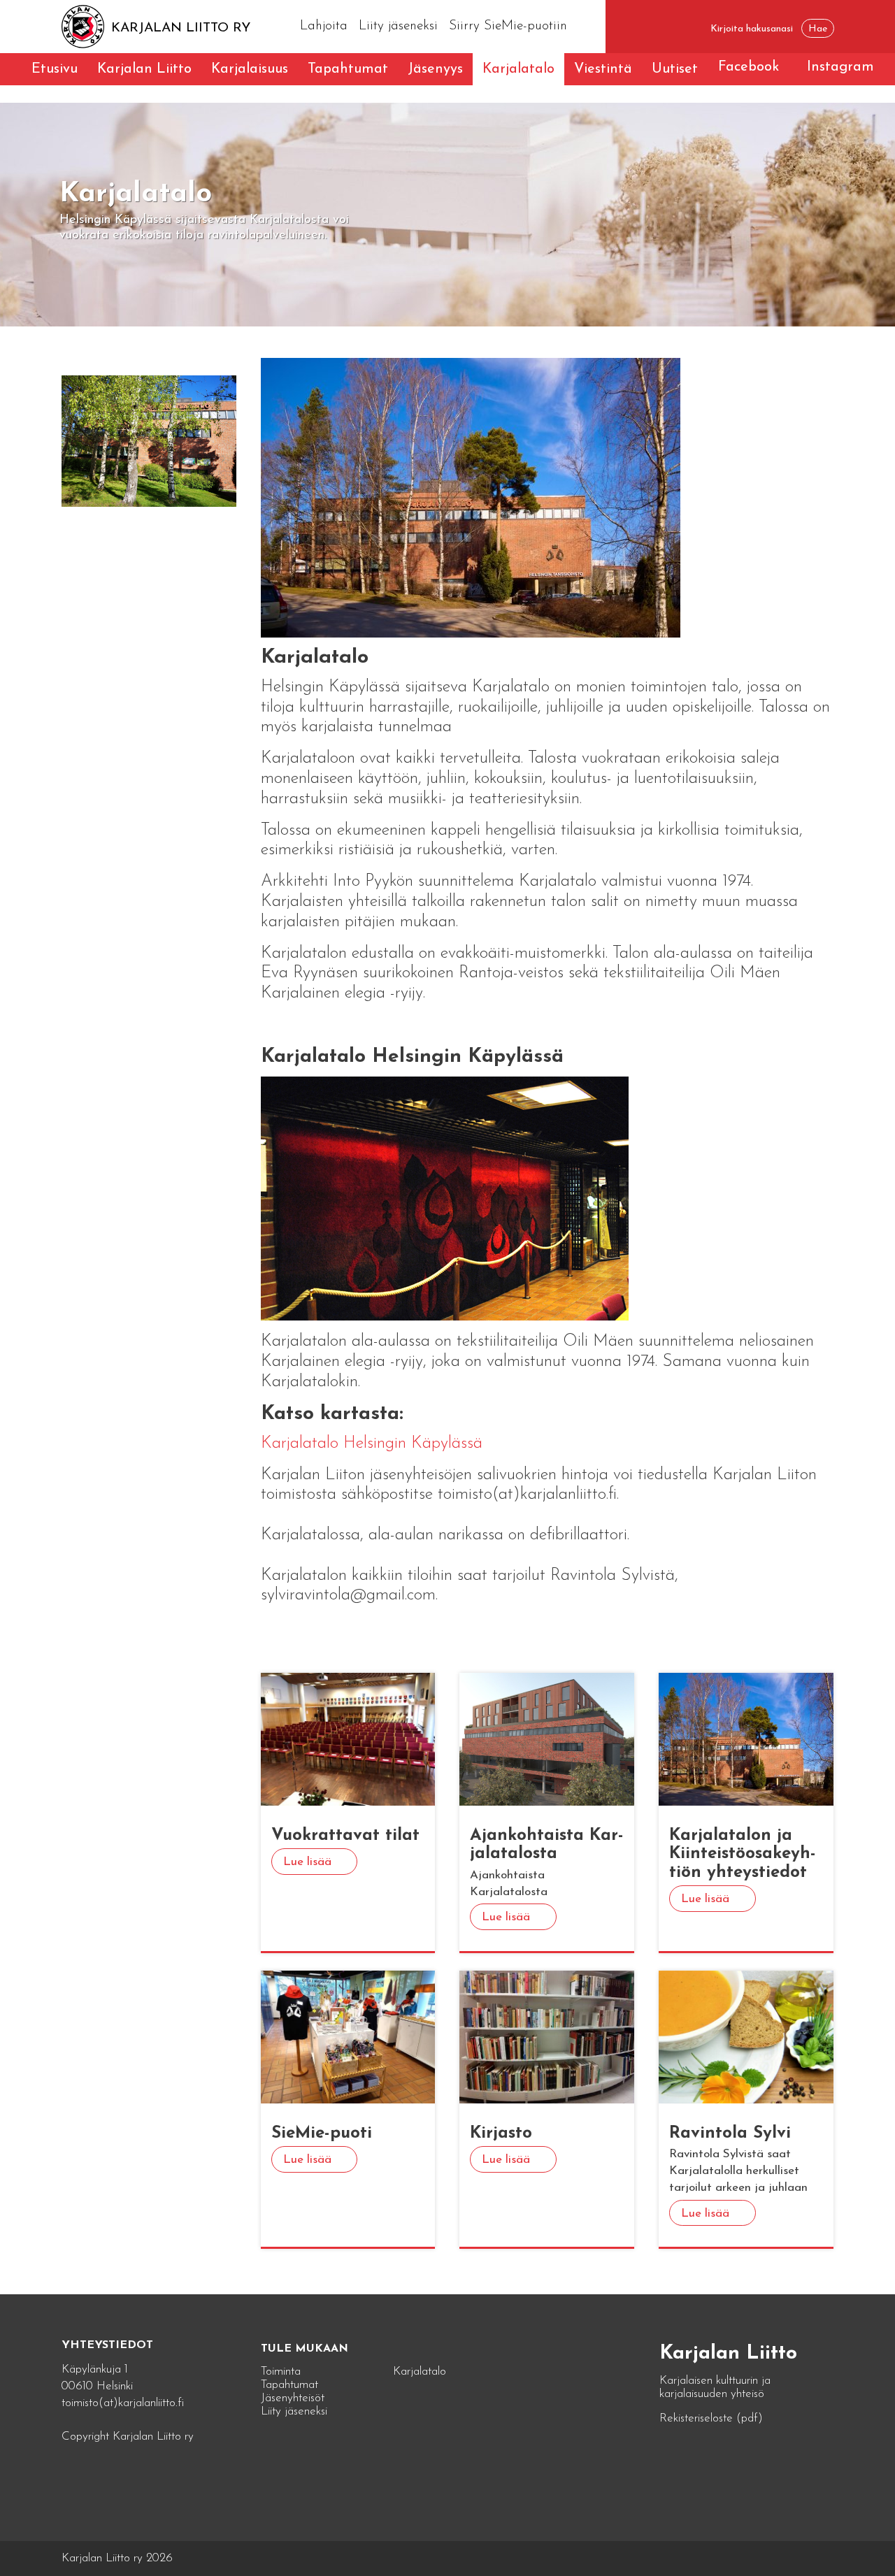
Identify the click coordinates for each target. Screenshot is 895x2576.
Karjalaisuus (250, 69)
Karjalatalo (518, 69)
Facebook (749, 67)
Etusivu (55, 69)
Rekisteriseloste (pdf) (711, 2418)
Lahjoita (324, 26)
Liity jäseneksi (398, 26)
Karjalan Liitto (144, 69)
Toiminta (281, 2372)
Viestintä (603, 69)
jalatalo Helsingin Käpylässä (385, 1444)
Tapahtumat (348, 69)
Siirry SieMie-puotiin (508, 26)
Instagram (840, 67)
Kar (274, 1444)
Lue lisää (307, 1862)
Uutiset (675, 69)
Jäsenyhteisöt (293, 2398)
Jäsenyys (435, 69)
